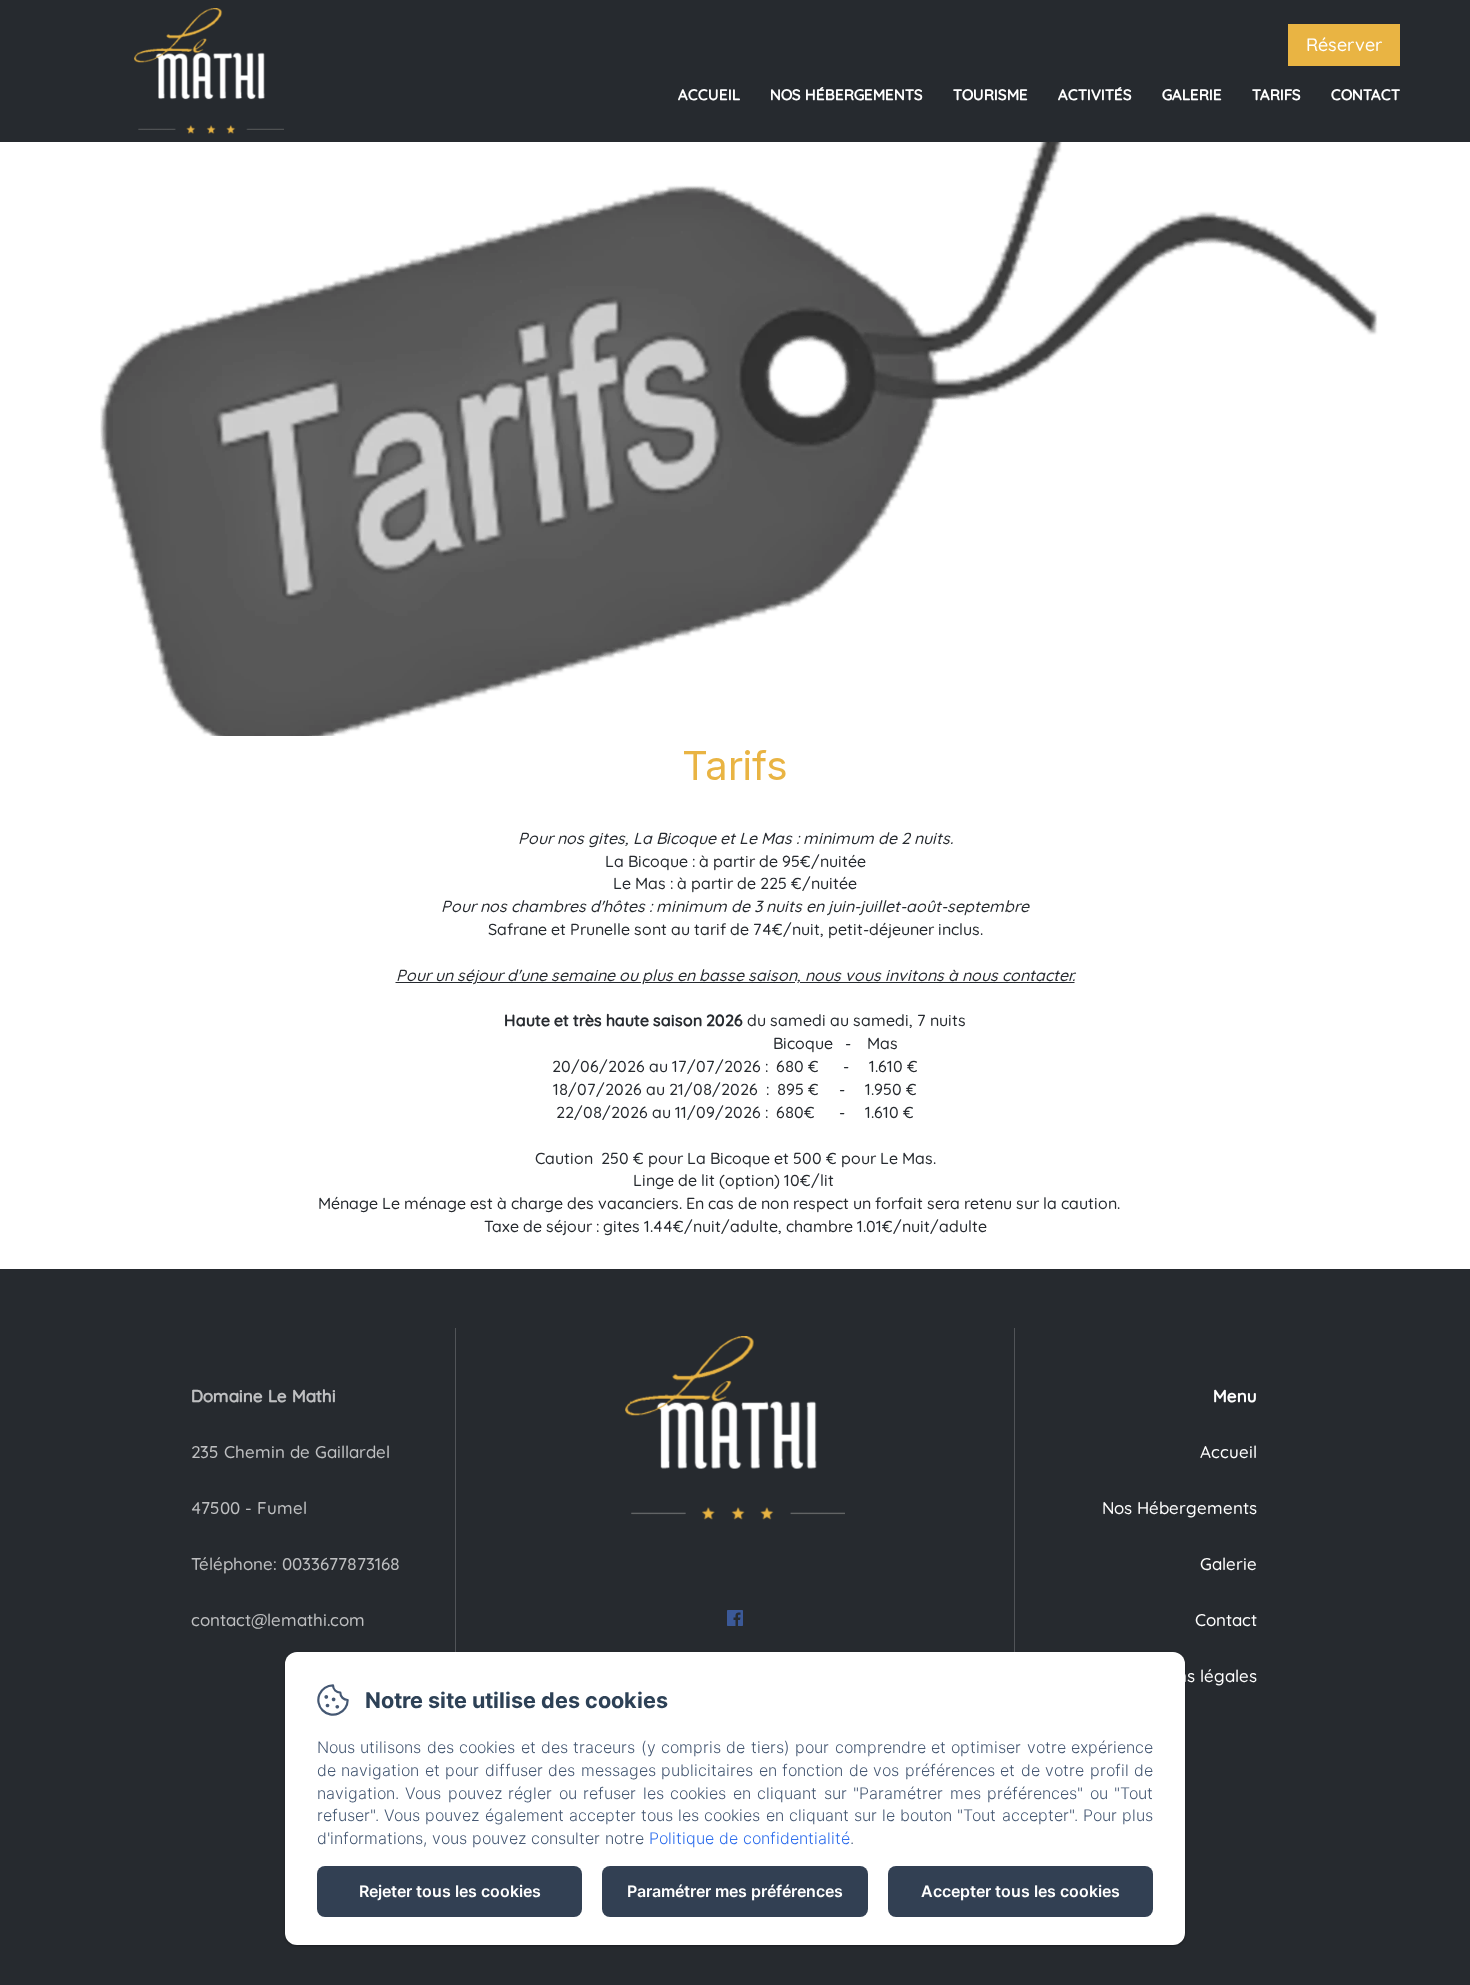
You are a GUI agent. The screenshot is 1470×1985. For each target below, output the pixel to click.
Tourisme (990, 94)
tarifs (1276, 94)
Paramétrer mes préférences (735, 1891)
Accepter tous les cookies (1020, 1891)
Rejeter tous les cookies (450, 1891)
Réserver (1344, 44)
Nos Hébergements (846, 94)
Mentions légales (1190, 1675)
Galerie (1192, 94)
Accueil (709, 94)
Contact (1365, 94)
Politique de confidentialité (749, 1838)
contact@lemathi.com (278, 1619)
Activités (1095, 94)
